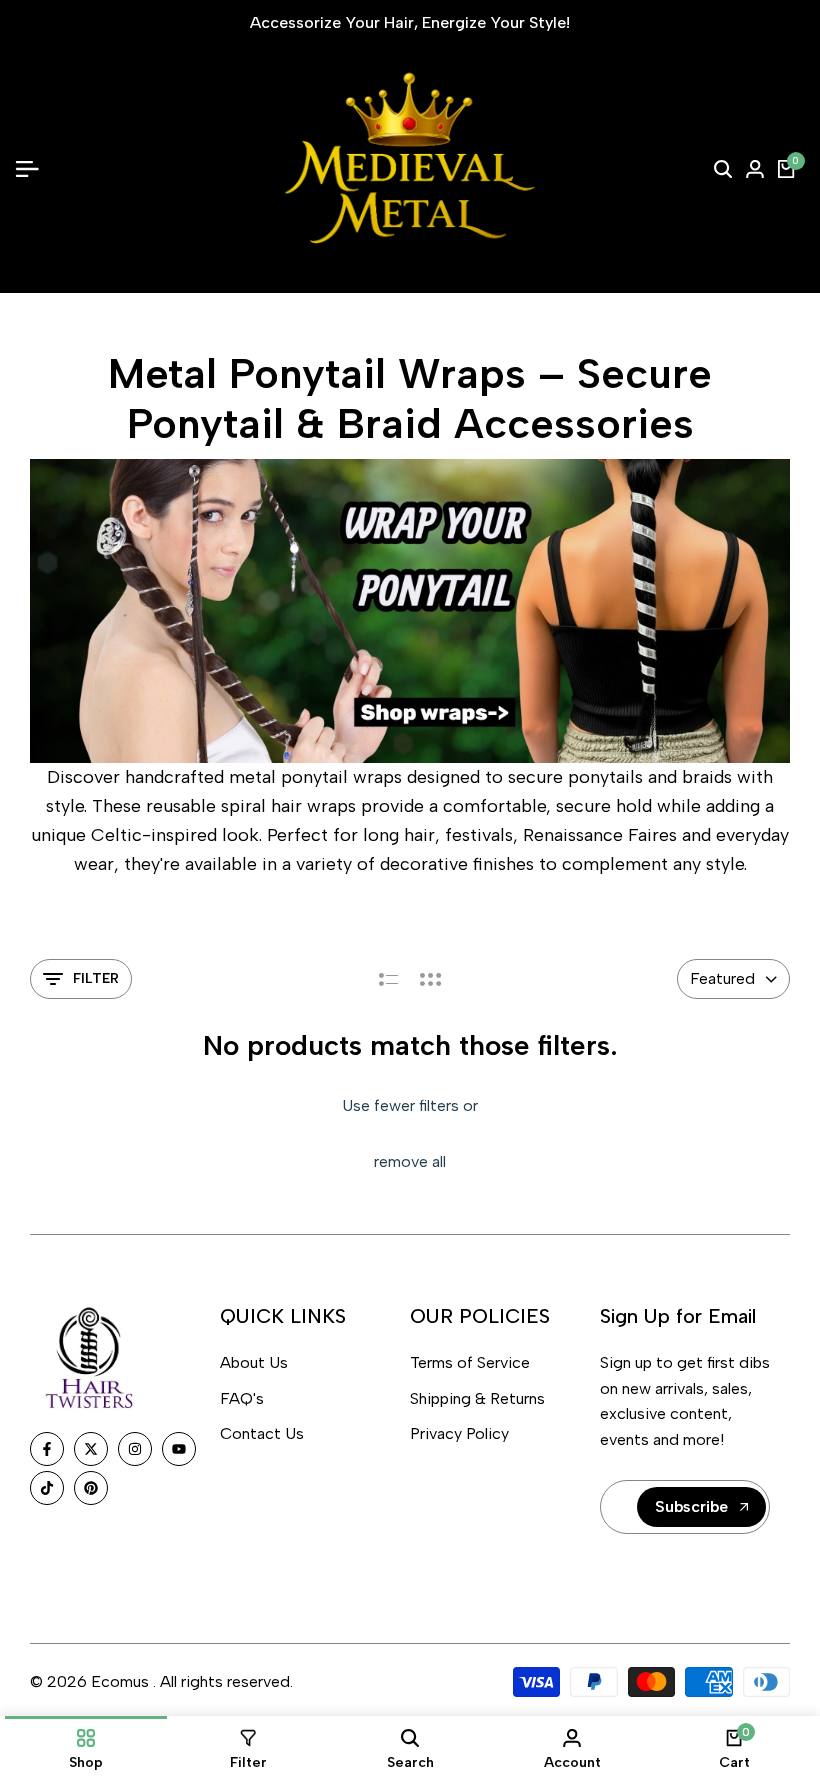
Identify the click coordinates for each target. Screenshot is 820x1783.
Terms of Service (470, 1362)
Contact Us (262, 1433)
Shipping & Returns (477, 1398)
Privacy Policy (459, 1433)
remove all (410, 1161)
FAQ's (242, 1398)
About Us (254, 1362)
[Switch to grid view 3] (431, 979)
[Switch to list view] (388, 979)
